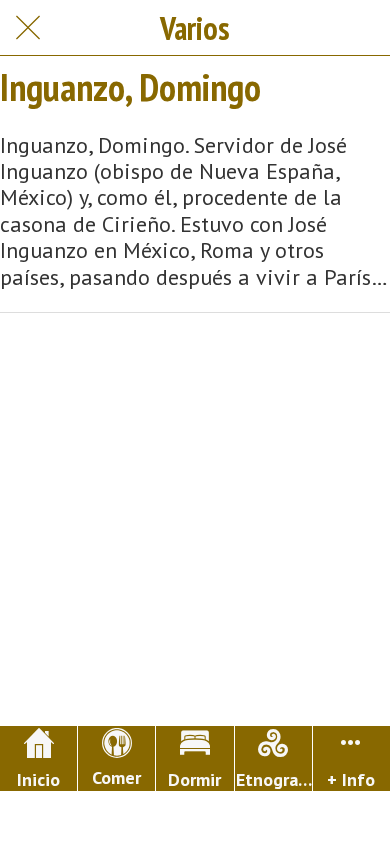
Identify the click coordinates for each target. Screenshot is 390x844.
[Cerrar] (28, 28)
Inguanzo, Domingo (130, 87)
